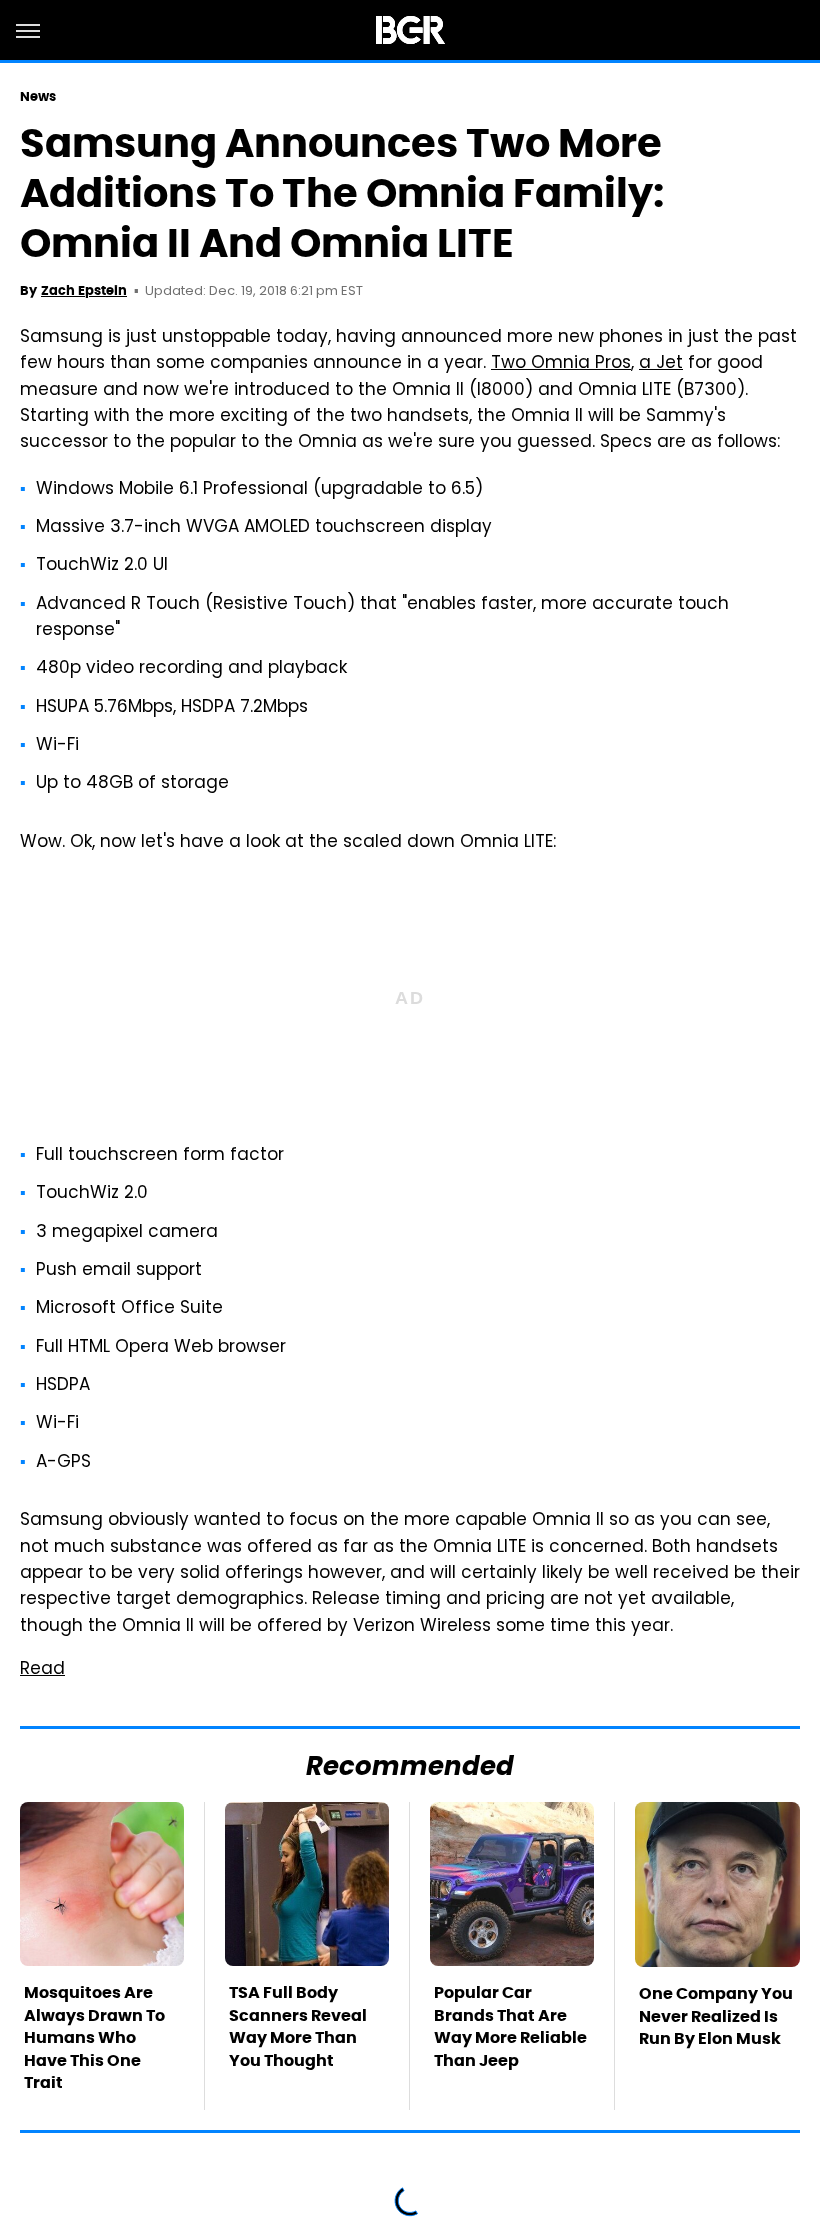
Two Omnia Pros (561, 364)
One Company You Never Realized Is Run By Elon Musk (716, 2016)
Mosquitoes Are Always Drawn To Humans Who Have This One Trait (94, 2037)
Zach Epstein (84, 290)
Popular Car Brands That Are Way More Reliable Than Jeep (510, 2026)
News (38, 96)
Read (42, 1670)
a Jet (661, 364)
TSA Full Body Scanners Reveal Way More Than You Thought (298, 2026)
